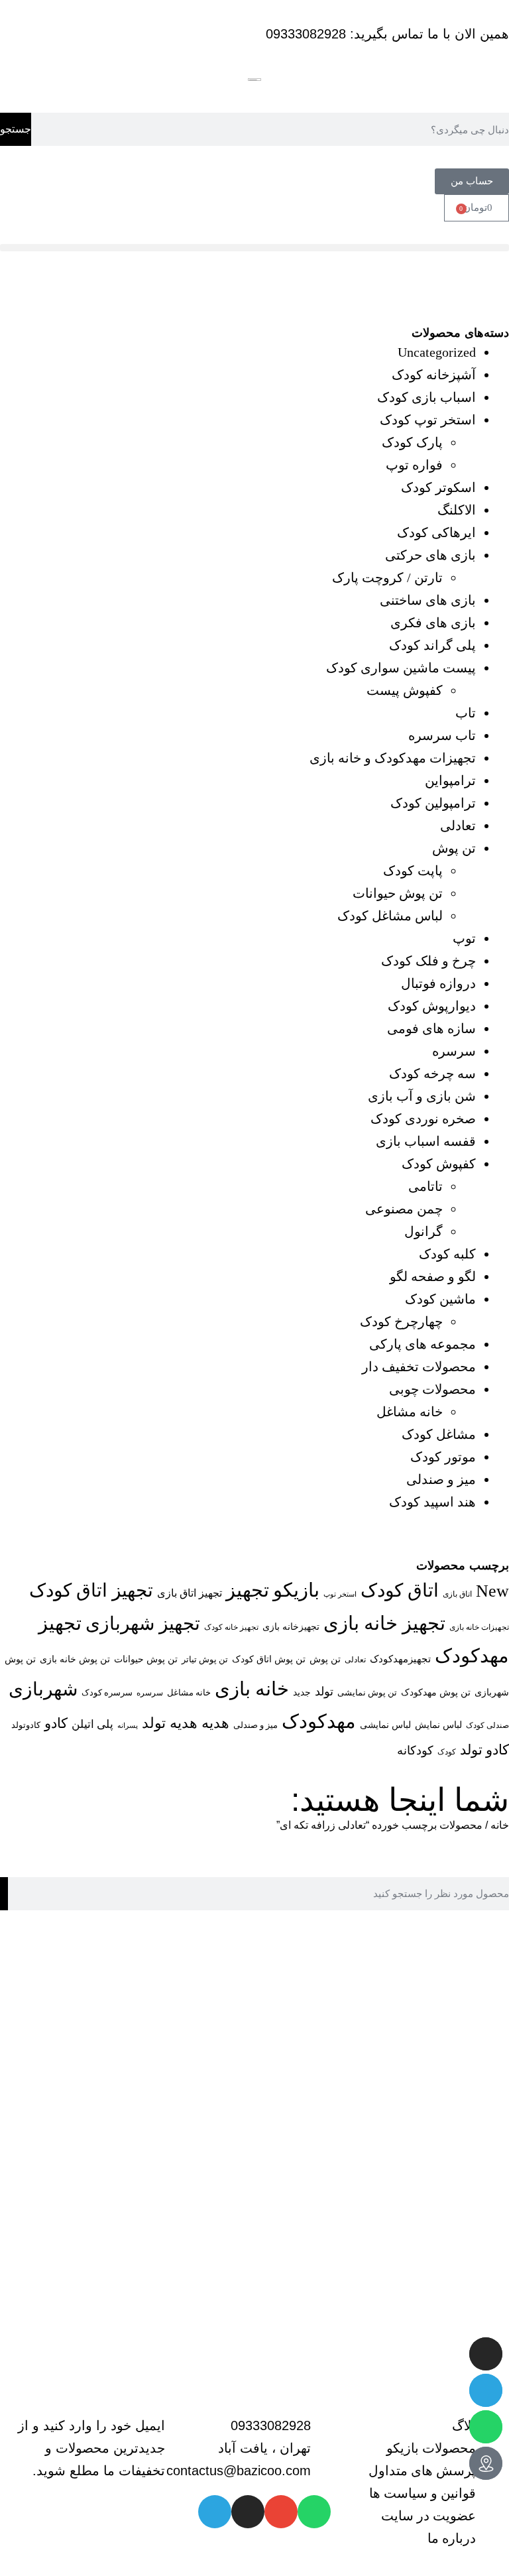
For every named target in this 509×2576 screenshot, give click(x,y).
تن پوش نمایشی (367, 1692)
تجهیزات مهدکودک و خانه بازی (393, 758)
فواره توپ (414, 465)
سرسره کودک (107, 1692)
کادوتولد (26, 1725)
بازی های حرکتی (430, 555)
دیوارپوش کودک (432, 1006)
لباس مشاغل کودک (390, 916)
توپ (464, 938)
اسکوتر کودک (438, 487)
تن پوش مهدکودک (436, 1692)
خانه (500, 1825)
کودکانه (415, 1750)
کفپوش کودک (439, 1164)
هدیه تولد (170, 1723)
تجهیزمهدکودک (400, 1659)
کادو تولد (484, 1750)
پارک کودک (412, 442)
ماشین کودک (440, 1299)
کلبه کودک (447, 1254)
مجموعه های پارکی (423, 1344)
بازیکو (296, 1590)
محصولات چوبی (432, 1389)
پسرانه (128, 1726)
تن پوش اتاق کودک (269, 1659)
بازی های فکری (433, 623)
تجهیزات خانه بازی (479, 1627)
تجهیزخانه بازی (291, 1626)
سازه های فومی (431, 1028)
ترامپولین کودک (433, 803)
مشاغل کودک (439, 1434)
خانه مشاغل (410, 1412)
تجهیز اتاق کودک (91, 1590)
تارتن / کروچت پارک (387, 578)
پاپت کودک (413, 871)
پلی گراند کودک (432, 645)
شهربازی (43, 1689)
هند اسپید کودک (432, 1502)
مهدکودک (319, 1721)
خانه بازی (252, 1689)
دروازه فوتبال (438, 983)
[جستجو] (4, 1894)
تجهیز (248, 1590)
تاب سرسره (442, 735)
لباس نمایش (438, 1725)
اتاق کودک (400, 1590)
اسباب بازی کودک (426, 397)
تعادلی (458, 826)
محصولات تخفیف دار (419, 1367)
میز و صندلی (441, 1479)
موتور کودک (443, 1457)
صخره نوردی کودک (423, 1119)
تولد (324, 1691)
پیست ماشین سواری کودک (401, 668)
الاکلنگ (457, 510)
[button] (254, 248)
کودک (447, 1752)
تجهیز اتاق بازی (190, 1593)
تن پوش (454, 848)
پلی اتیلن (92, 1724)
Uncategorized (437, 352)
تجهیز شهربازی (143, 1624)
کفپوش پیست (405, 690)
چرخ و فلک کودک (428, 961)
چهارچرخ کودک (401, 1321)
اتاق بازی (457, 1594)
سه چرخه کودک (432, 1073)
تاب (466, 713)
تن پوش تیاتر (205, 1659)
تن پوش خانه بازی (75, 1659)
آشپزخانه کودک (434, 375)
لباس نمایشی (385, 1725)
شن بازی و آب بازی (422, 1096)
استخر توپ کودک (428, 420)
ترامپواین (450, 780)
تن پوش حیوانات (398, 893)
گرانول (424, 1231)
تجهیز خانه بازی (384, 1623)
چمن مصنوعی (404, 1209)
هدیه (215, 1723)
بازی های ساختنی (428, 600)
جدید (302, 1692)
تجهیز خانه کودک (231, 1627)
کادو (56, 1723)
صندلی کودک (487, 1726)
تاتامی (425, 1186)
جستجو (16, 129)
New (492, 1591)
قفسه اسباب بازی (426, 1141)
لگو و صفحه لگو (433, 1276)
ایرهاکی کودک (436, 532)
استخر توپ (340, 1594)
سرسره (454, 1051)
